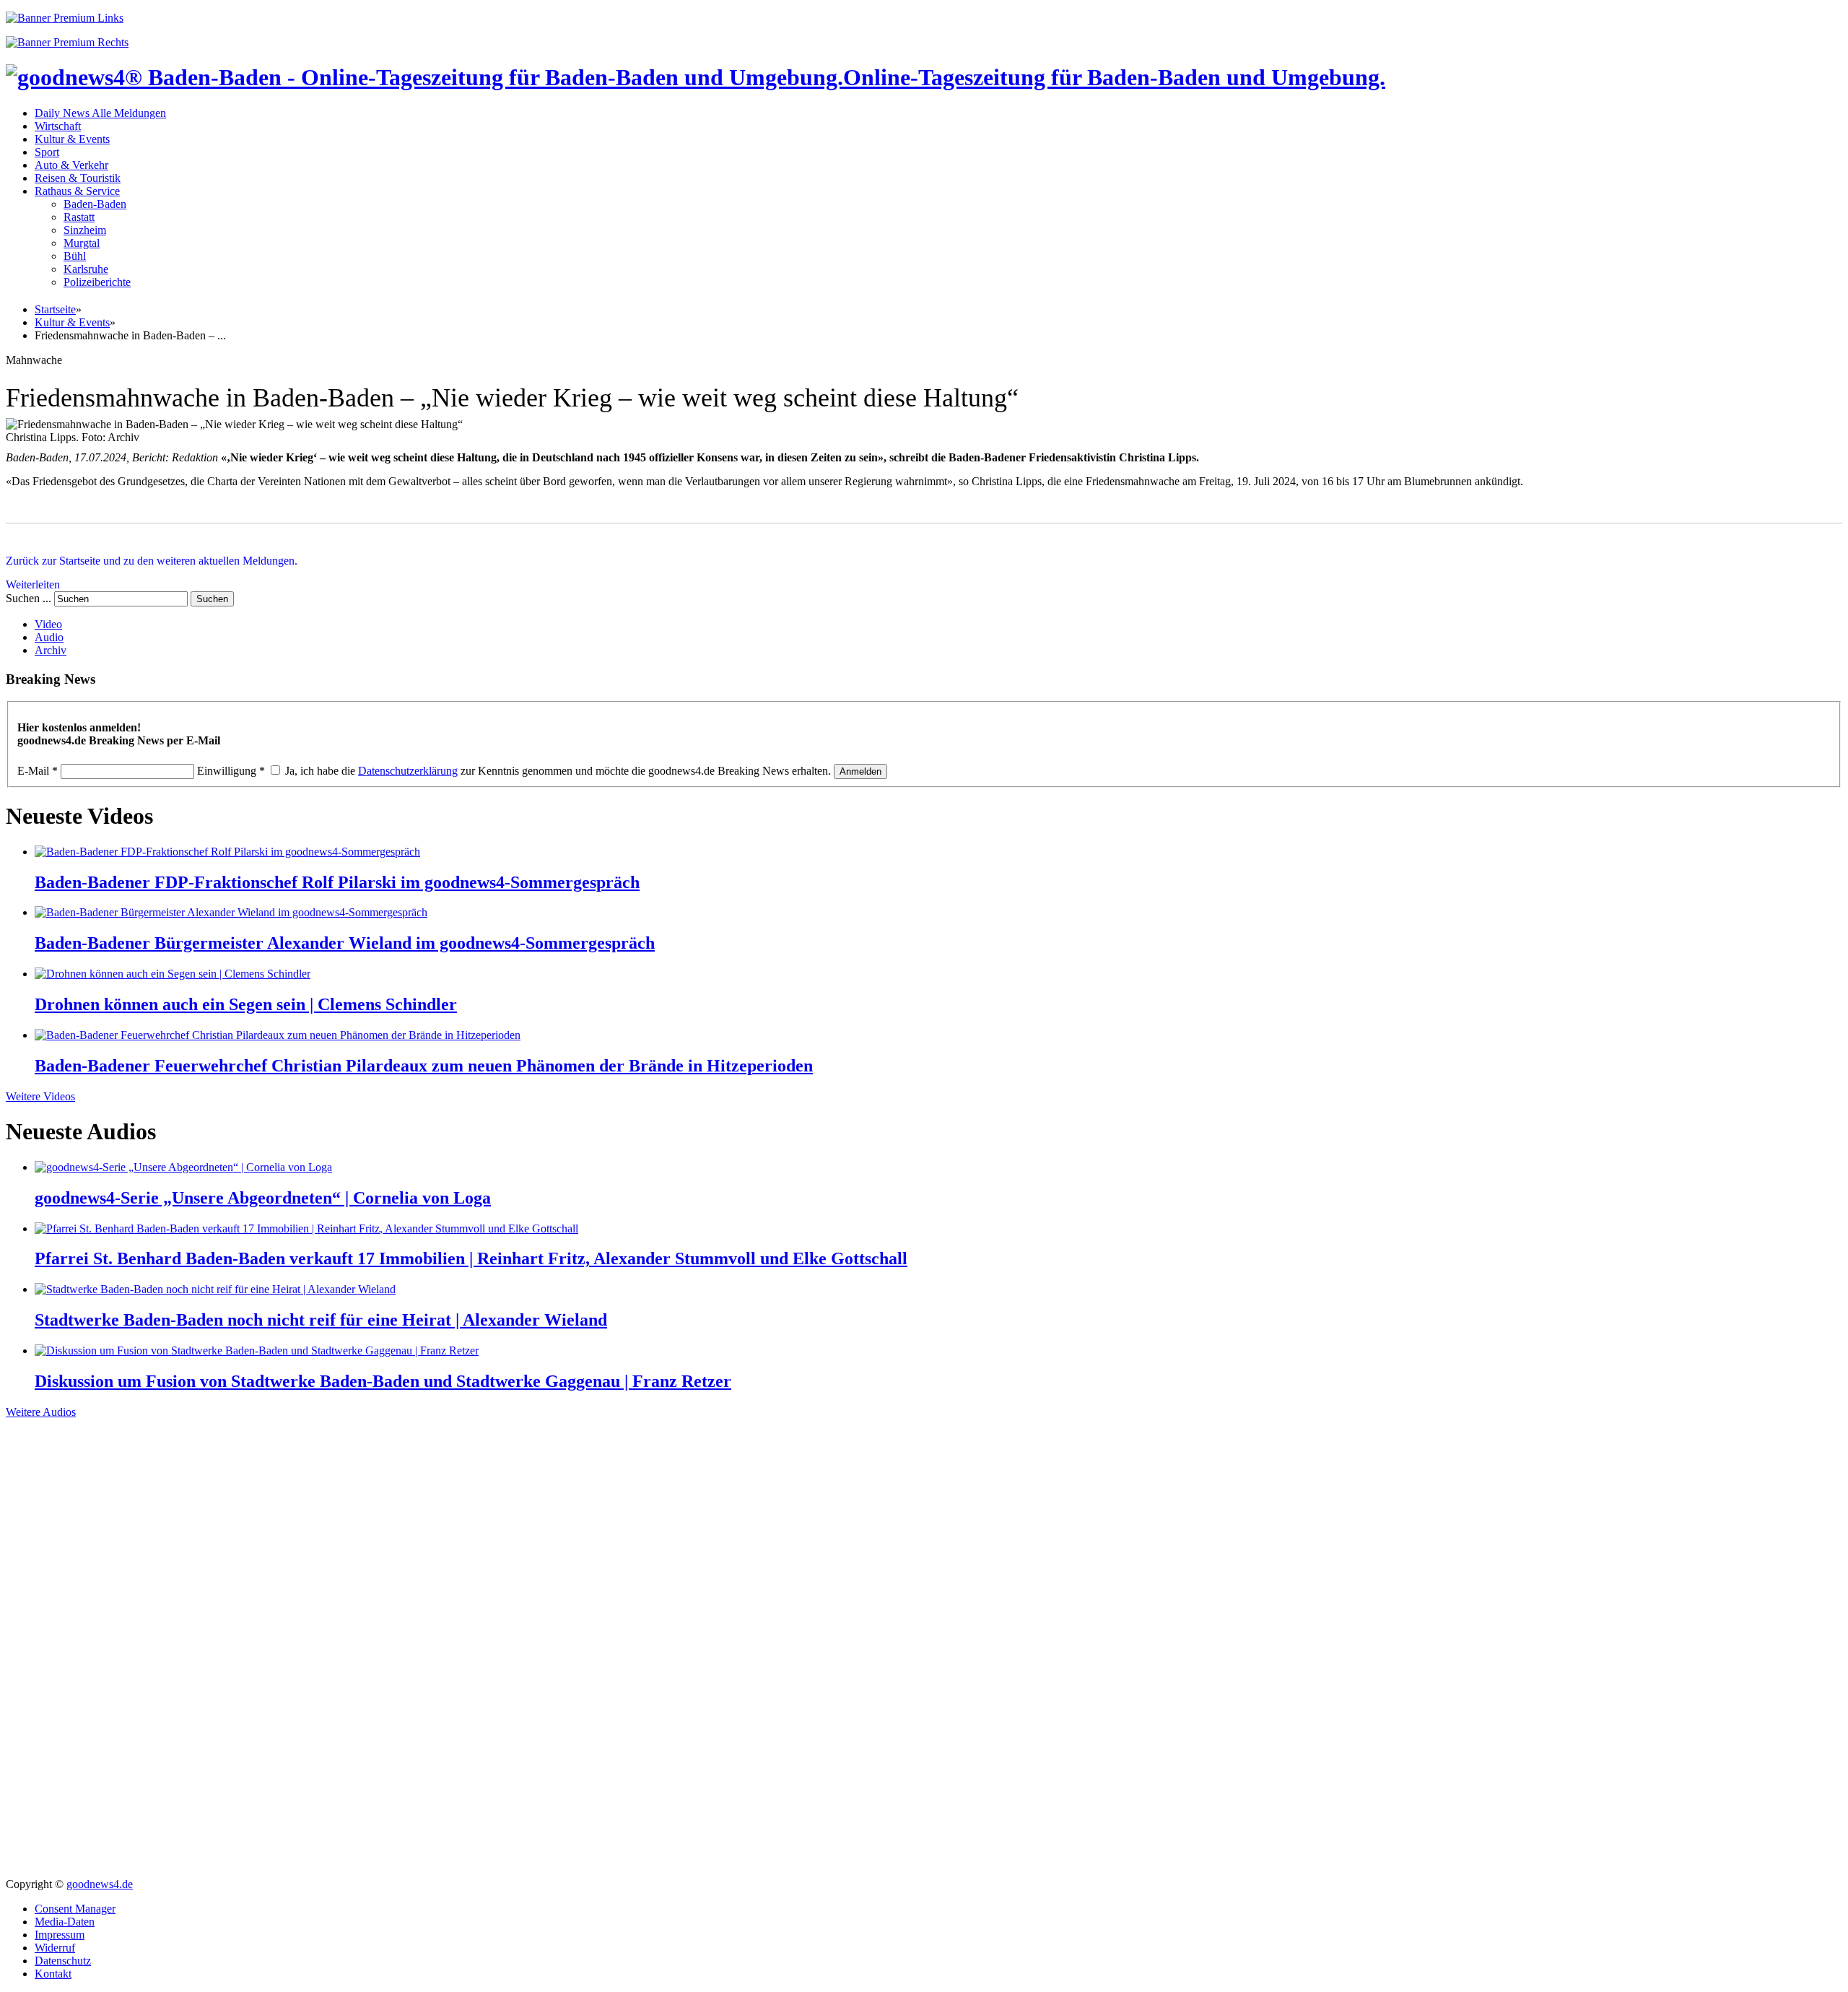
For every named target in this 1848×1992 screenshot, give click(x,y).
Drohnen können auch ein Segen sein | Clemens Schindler (246, 1004)
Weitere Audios (41, 1412)
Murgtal (82, 243)
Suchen (212, 599)
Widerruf (55, 1948)
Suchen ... (29, 598)
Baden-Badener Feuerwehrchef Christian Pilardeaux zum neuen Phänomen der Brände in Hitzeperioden (424, 1066)
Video (48, 624)
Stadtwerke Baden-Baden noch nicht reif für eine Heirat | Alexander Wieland (321, 1320)
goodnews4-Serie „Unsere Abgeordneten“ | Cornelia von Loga (263, 1198)
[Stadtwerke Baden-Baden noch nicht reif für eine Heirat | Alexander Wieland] (215, 1289)
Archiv (51, 650)
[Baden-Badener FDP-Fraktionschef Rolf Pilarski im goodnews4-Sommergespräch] (227, 852)
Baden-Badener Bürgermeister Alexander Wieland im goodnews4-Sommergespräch (345, 943)
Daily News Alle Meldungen (100, 113)
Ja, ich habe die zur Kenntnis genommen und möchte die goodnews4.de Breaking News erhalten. (558, 771)
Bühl (75, 256)
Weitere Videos (40, 1096)
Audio (49, 637)
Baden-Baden (95, 204)
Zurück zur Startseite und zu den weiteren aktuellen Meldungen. (152, 561)
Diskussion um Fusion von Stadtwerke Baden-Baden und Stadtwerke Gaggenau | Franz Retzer (383, 1381)
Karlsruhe (86, 269)
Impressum (60, 1935)
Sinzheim (85, 230)
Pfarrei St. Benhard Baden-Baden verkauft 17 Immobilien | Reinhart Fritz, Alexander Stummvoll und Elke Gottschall (471, 1258)
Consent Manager (75, 1909)
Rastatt (79, 217)
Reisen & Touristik (78, 178)
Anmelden (860, 771)
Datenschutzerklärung (408, 771)
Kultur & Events (72, 139)
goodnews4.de (100, 1884)
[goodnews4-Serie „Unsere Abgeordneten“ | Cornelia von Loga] (183, 1167)
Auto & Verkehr (71, 165)
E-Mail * (38, 771)
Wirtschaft (58, 126)
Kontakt (53, 1974)
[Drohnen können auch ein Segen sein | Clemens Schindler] (173, 974)
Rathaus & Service (77, 191)
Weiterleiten (33, 584)
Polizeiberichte (97, 282)
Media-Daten (65, 1922)
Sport (47, 152)
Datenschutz (63, 1961)
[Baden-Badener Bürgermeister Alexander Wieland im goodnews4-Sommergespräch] (231, 912)
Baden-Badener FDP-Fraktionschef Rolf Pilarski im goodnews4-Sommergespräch (337, 882)
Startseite (55, 309)
